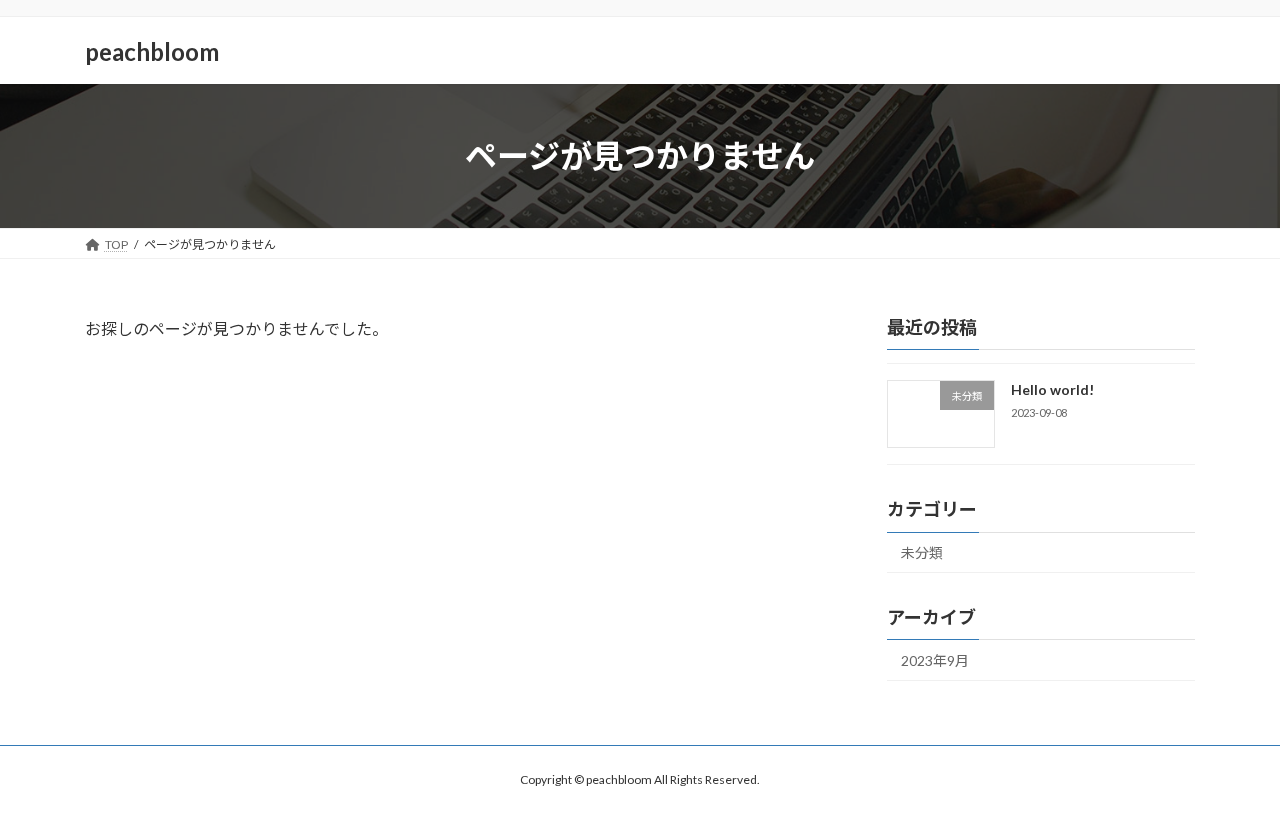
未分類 (922, 552)
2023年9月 (935, 660)
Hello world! (1052, 389)
